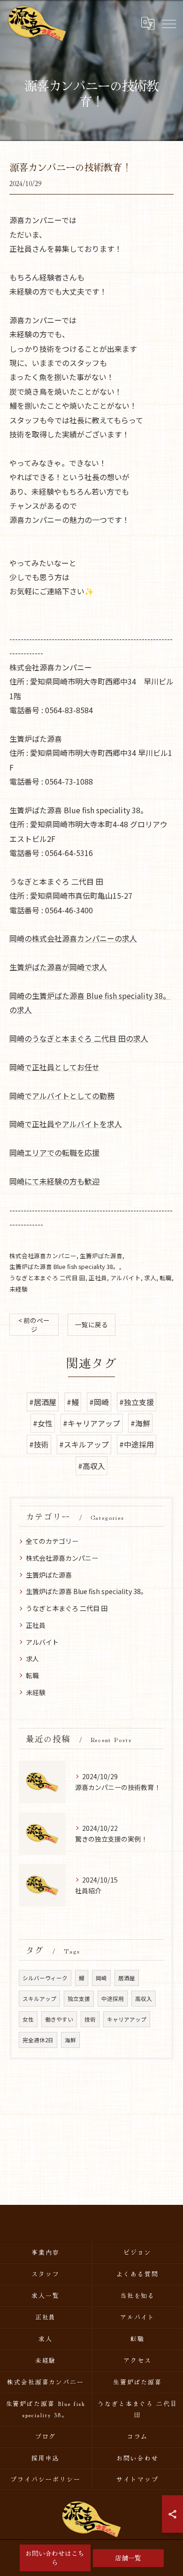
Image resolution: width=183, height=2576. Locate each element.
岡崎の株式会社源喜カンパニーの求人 (73, 938)
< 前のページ (34, 1325)
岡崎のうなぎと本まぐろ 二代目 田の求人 (79, 1038)
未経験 (19, 1289)
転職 (166, 1278)
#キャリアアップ (91, 1423)
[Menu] (168, 23)
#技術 (39, 1444)
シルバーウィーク (45, 1978)
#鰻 (73, 1402)
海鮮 (70, 2040)
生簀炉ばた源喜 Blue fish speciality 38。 (64, 1266)
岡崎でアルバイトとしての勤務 (62, 1096)
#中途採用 (137, 1444)
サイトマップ (137, 2479)
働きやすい (59, 2019)
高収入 (144, 1999)
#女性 (43, 1423)
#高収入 (91, 1466)
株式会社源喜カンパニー (43, 1256)
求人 (150, 1278)
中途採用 (113, 1999)
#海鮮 (140, 1423)
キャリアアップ (127, 2019)
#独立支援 (137, 1402)
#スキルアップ (84, 1444)
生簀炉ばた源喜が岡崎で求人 (58, 967)
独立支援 (79, 1999)
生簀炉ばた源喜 (101, 1256)
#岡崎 (99, 1402)
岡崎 (101, 1978)
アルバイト (126, 1278)
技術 (90, 2019)
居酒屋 (127, 1978)
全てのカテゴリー (52, 1541)
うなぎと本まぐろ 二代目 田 (47, 1278)
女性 (28, 2019)
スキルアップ (39, 1999)
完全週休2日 (38, 2040)
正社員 (98, 1278)
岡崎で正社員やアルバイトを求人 (66, 1124)
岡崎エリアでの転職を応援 (54, 1152)
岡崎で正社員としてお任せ (54, 1067)
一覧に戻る (91, 1324)
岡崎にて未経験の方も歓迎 (54, 1181)
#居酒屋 (43, 1402)
